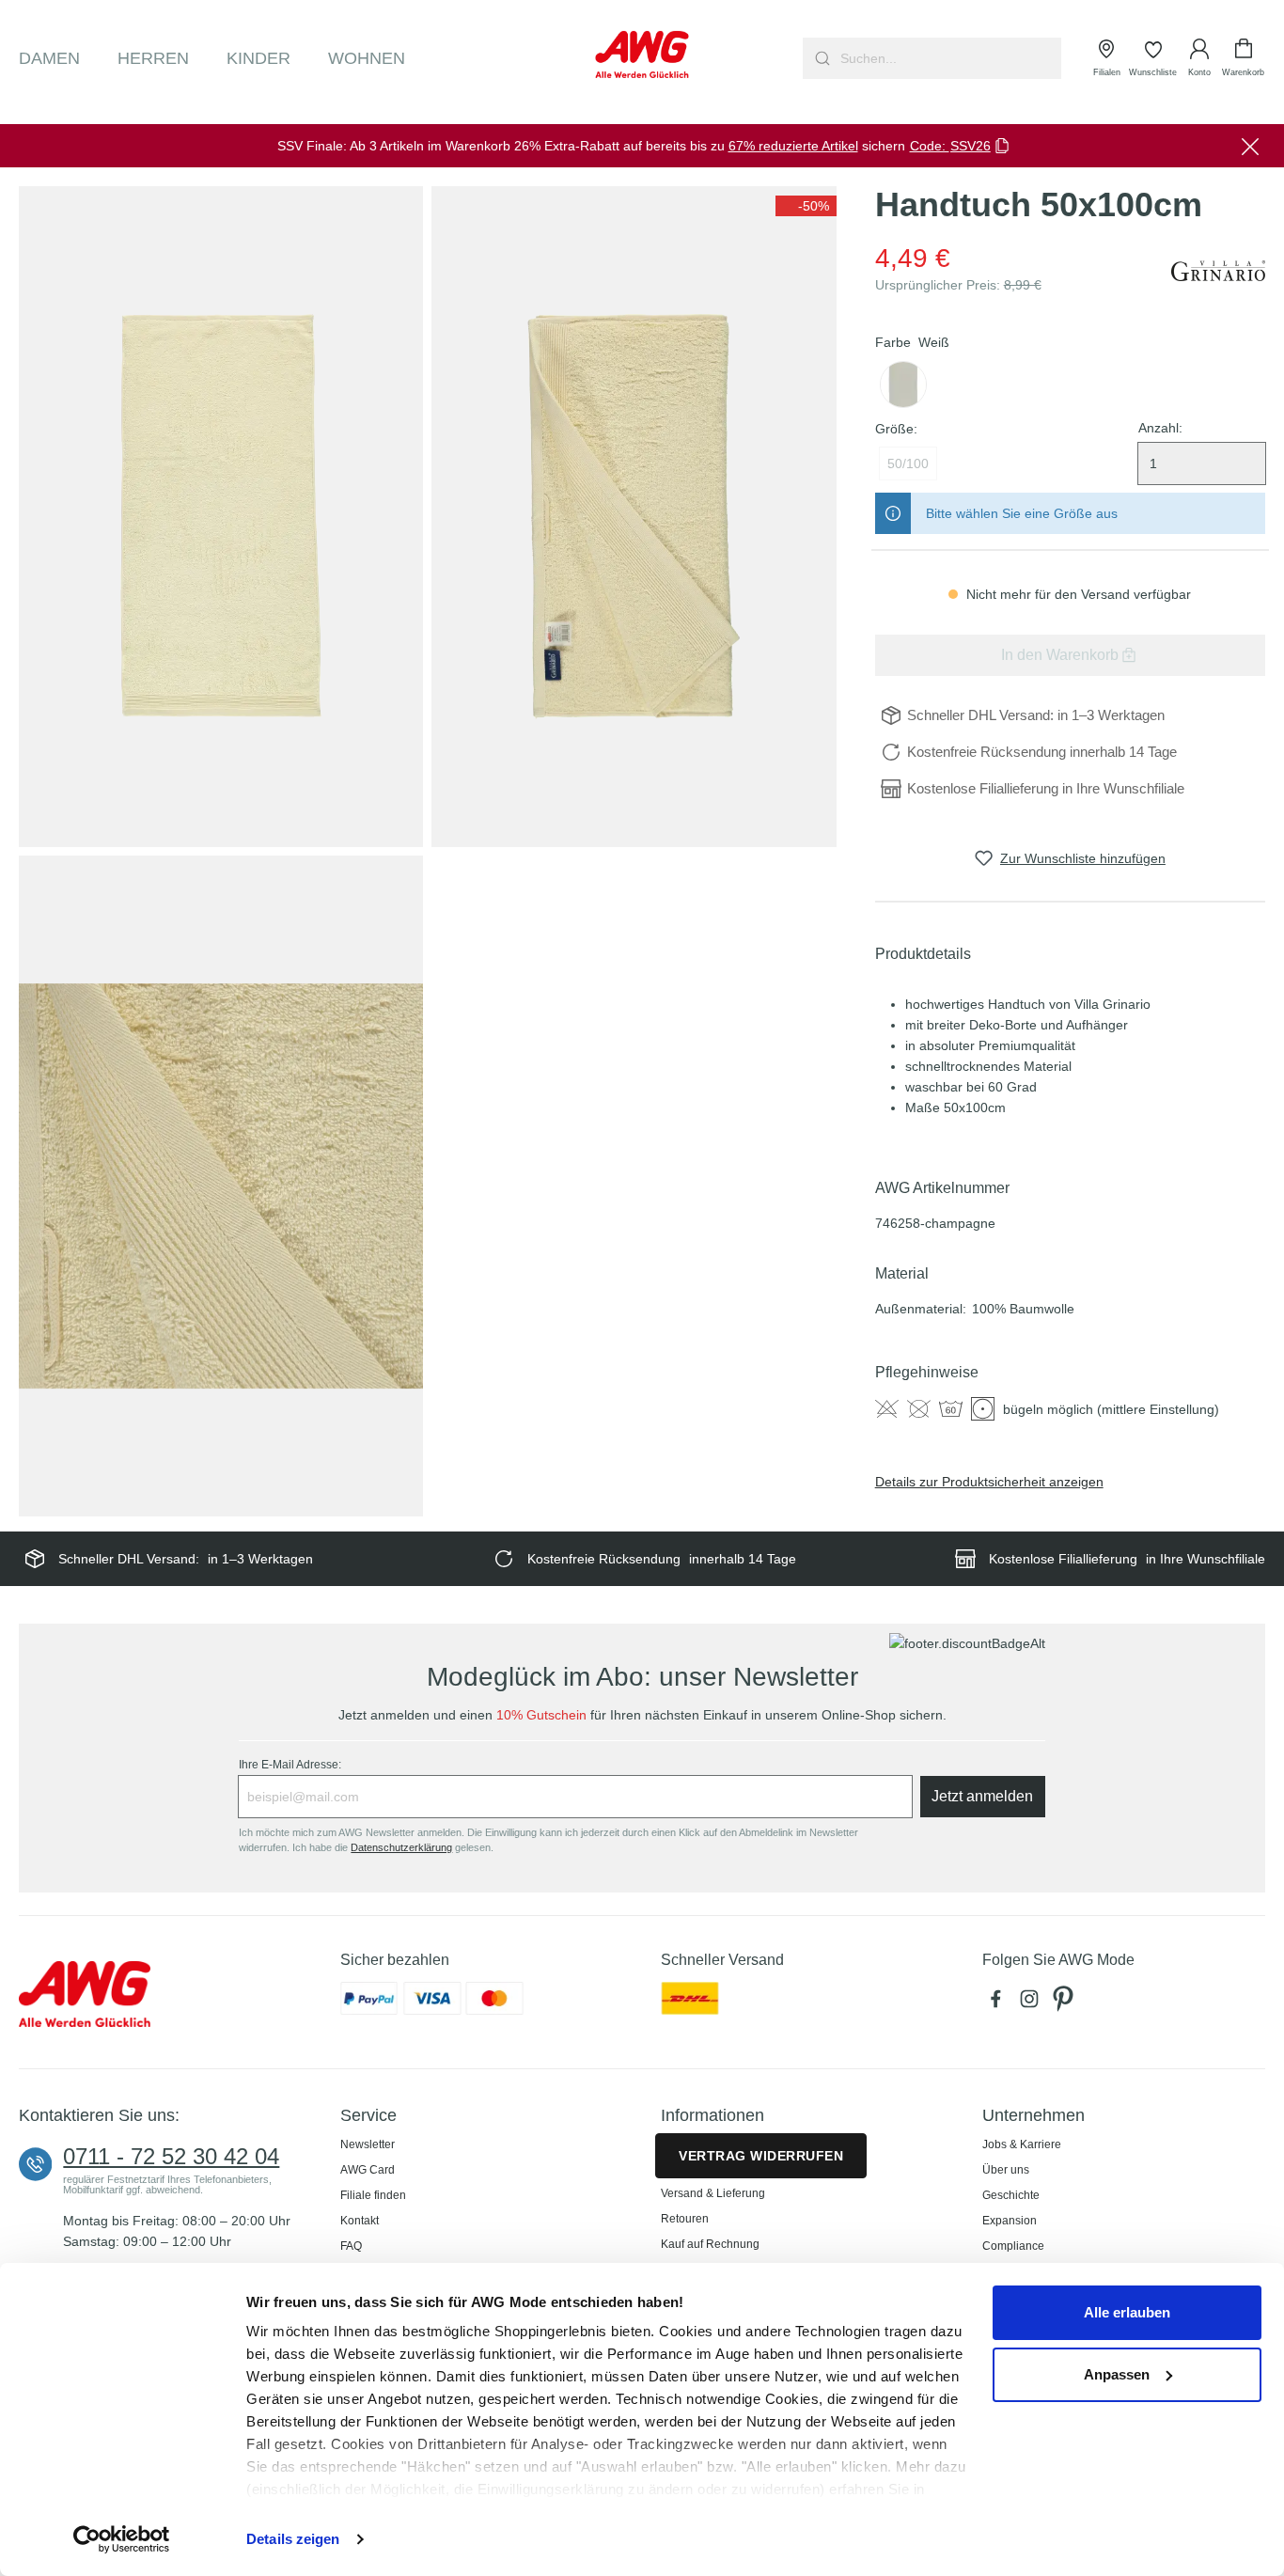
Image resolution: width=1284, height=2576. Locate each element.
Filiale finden (373, 2195)
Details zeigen (293, 2539)
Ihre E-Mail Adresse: (290, 1765)
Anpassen (1117, 2374)
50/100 (908, 463)
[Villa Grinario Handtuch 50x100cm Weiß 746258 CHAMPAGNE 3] (221, 1186)
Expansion (1010, 2221)
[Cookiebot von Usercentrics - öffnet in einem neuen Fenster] (122, 2539)
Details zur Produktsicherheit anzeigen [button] (989, 1482)
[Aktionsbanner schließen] (1250, 146)
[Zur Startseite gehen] (642, 55)
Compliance (1013, 2246)
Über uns (1006, 2170)
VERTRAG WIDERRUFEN (761, 2156)
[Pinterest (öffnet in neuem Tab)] (1065, 2003)
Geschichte (1011, 2195)
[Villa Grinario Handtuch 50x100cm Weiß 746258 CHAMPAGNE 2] (634, 516)
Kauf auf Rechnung (710, 2244)
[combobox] (949, 58)
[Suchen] (820, 58)
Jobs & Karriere (1022, 2144)
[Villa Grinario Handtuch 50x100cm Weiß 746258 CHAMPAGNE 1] (221, 516)
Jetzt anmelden (982, 1796)
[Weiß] (903, 385)
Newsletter (368, 2144)
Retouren (685, 2219)
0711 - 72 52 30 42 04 (171, 2157)
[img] (806, 206)
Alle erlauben (1127, 2312)
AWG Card (368, 2170)
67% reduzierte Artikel (793, 146)
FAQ (351, 2246)
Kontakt (360, 2221)
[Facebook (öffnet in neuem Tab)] (999, 2003)
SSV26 (971, 146)
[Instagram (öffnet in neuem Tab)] (1033, 2003)
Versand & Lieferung (713, 2193)
